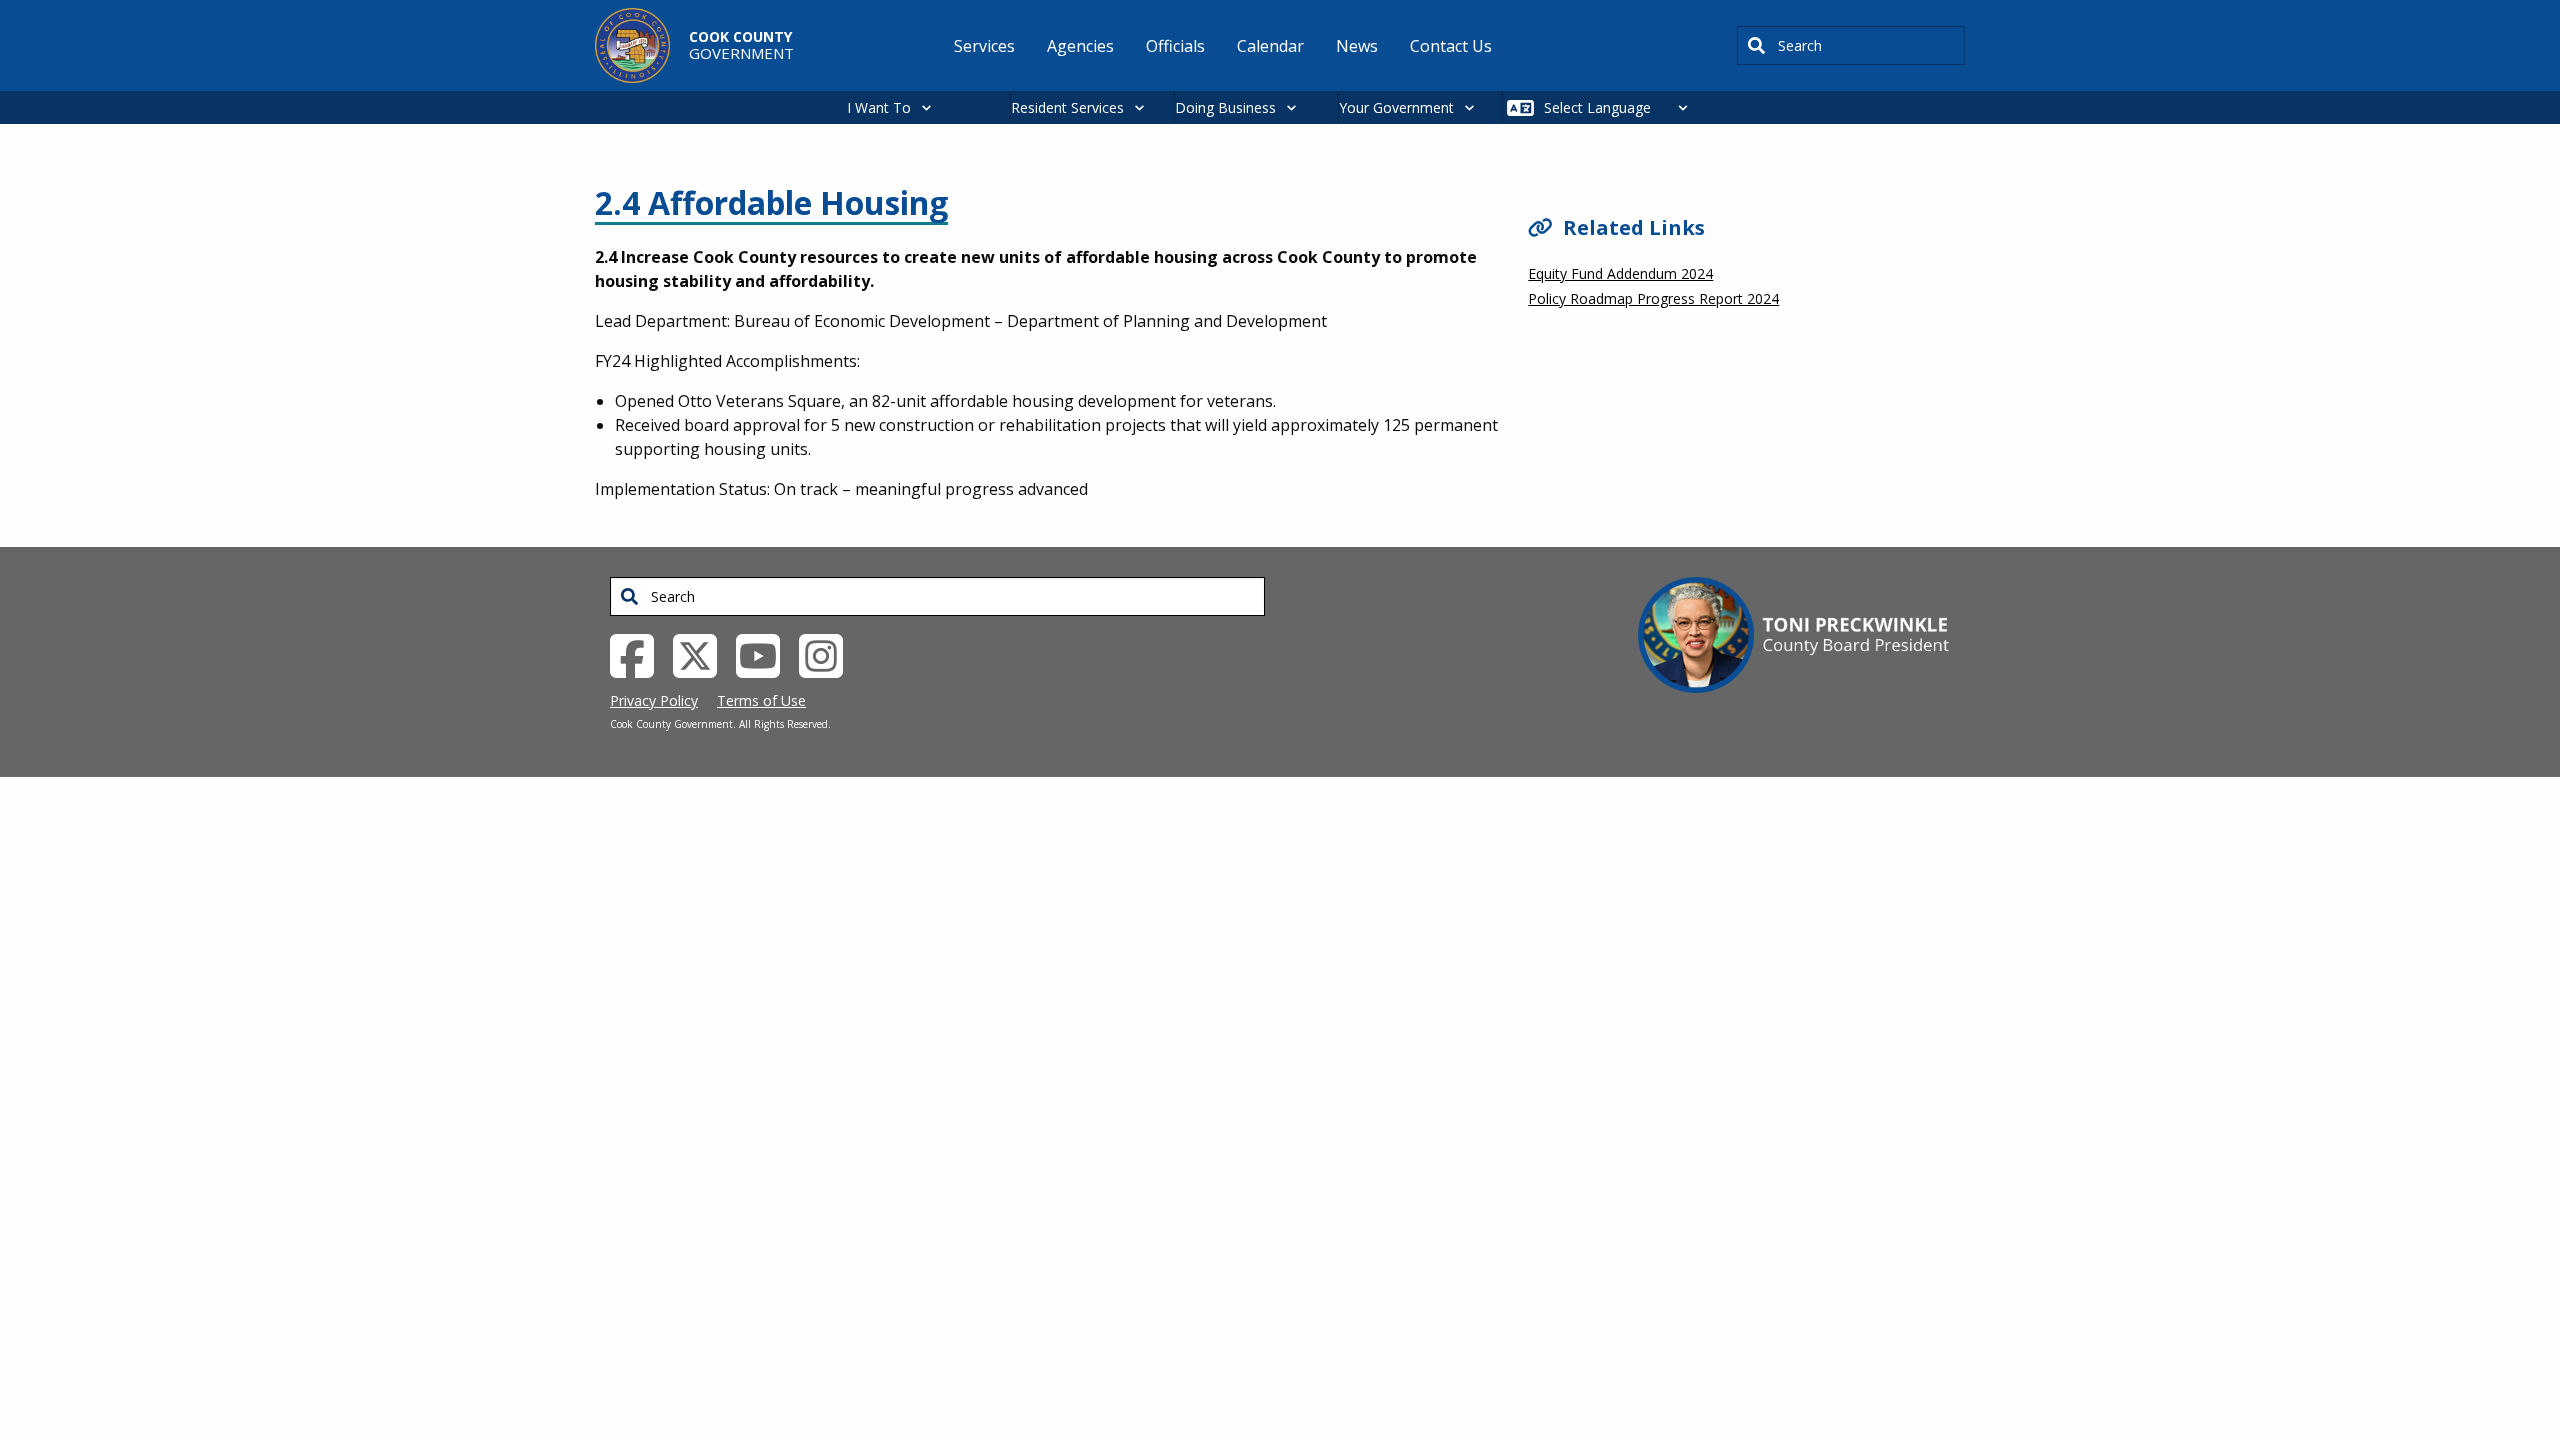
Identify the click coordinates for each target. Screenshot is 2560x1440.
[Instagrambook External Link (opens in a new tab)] (828, 654)
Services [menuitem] (984, 46)
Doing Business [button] (1225, 107)
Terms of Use (761, 700)
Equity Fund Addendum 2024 (1620, 273)
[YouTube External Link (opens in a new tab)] (765, 654)
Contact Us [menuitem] (1451, 46)
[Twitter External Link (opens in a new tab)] (702, 654)
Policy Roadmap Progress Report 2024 (1653, 298)
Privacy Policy (654, 700)
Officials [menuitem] (1175, 46)
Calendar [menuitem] (1270, 46)
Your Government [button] (1396, 107)
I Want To (879, 107)
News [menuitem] (1357, 46)
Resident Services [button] (1067, 107)
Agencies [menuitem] (1080, 46)
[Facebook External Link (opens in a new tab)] (639, 654)
